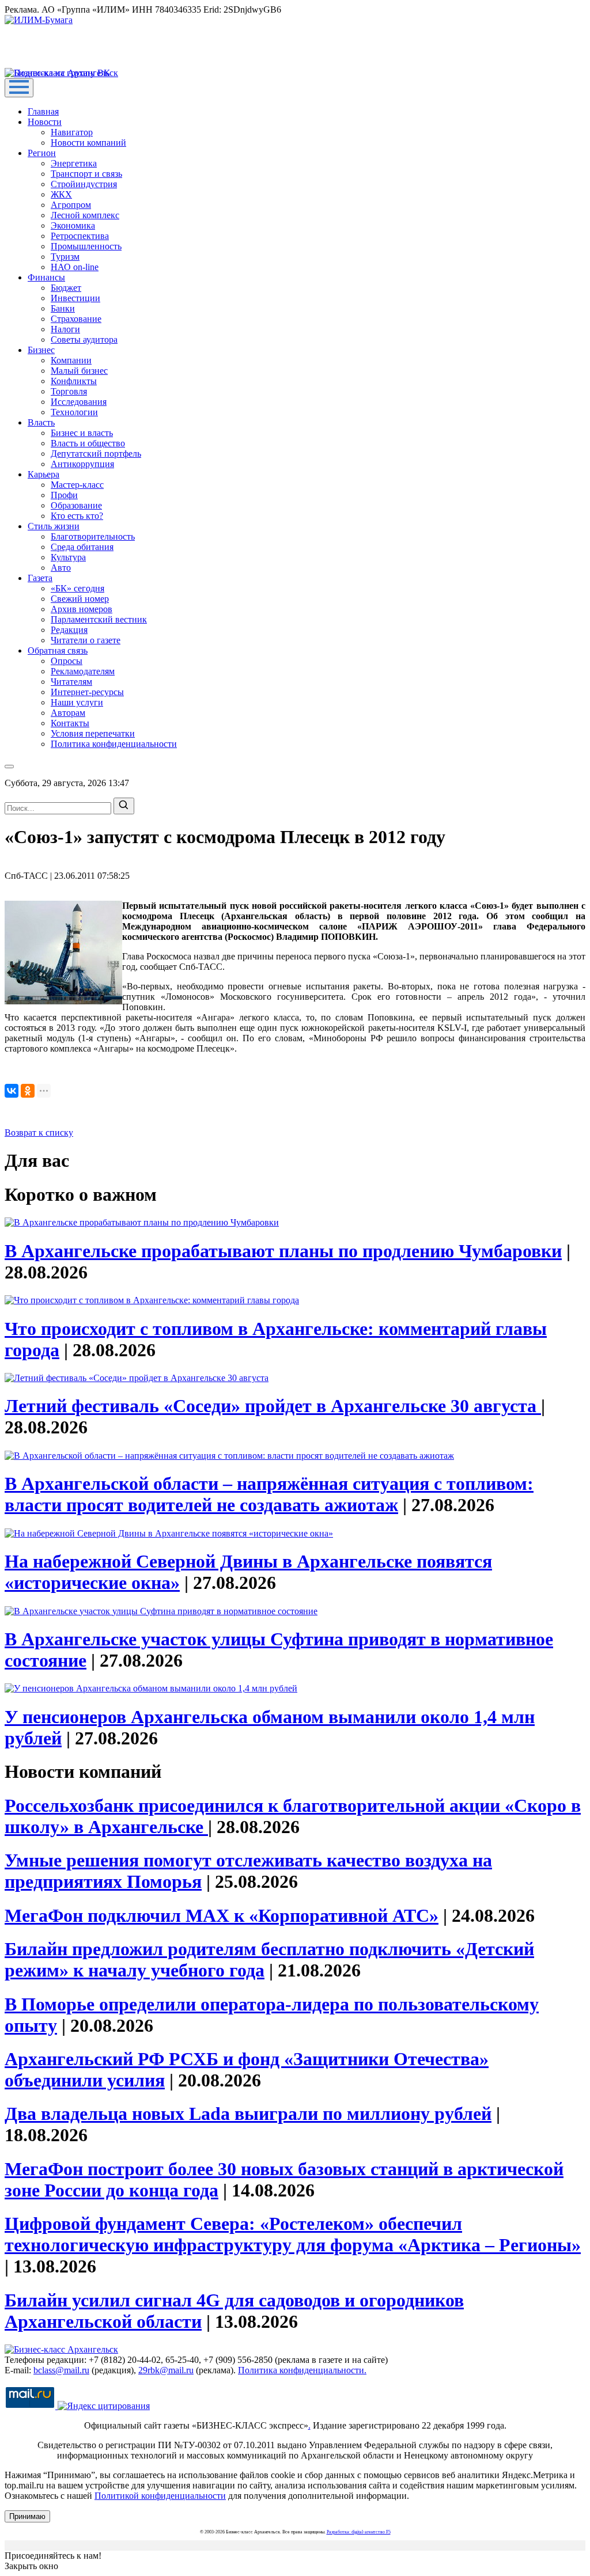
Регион (42, 153)
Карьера (44, 474)
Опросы (67, 661)
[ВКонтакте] (12, 1091)
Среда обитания (82, 547)
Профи (64, 495)
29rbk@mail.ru (166, 2370)
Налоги (65, 329)
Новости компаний (88, 143)
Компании (71, 360)
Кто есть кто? (77, 516)
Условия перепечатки (93, 733)
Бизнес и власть (82, 433)
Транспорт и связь (86, 174)
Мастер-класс (77, 485)
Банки (63, 308)
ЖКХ (61, 194)
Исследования (79, 402)
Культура (68, 557)
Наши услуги (77, 702)
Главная (43, 111)
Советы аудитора (84, 339)
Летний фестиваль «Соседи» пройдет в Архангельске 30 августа (273, 1406)
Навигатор (72, 132)
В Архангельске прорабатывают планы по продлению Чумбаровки (283, 1251)
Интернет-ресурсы (87, 692)
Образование (76, 505)
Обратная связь (58, 650)
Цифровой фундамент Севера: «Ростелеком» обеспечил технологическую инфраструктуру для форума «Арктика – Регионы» (293, 2234)
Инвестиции (75, 298)
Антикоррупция (82, 464)
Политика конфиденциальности (114, 744)
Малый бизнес (79, 371)
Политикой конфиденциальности (160, 2496)
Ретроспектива (80, 236)
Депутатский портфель (96, 454)
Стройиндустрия (84, 184)
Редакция (69, 630)
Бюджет (66, 288)
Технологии (74, 412)
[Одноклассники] (28, 1091)
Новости (45, 122)
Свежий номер (80, 599)
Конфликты (74, 381)
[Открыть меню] (19, 88)
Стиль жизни (54, 526)
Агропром (71, 205)
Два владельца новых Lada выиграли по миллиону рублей (248, 2114)
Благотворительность (93, 536)
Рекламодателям (83, 671)
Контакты (70, 723)
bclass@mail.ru (61, 2370)
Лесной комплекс (85, 215)
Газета (40, 578)
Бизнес (41, 350)
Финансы (46, 277)
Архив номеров (82, 609)
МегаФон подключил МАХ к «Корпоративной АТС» (222, 1915)
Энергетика (74, 163)
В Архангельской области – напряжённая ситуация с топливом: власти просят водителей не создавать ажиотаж (269, 1494)
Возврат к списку (39, 1133)
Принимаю (27, 2516)
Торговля (69, 391)
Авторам (68, 713)
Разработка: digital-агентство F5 (359, 2532)
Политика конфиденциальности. (302, 2370)
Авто (61, 568)
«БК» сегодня (77, 588)
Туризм (65, 257)
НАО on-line (75, 267)
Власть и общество (88, 443)
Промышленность (86, 246)
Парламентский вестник (99, 619)
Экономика (73, 225)
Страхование (76, 319)
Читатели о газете (86, 640)
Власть (41, 422)
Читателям (71, 682)
